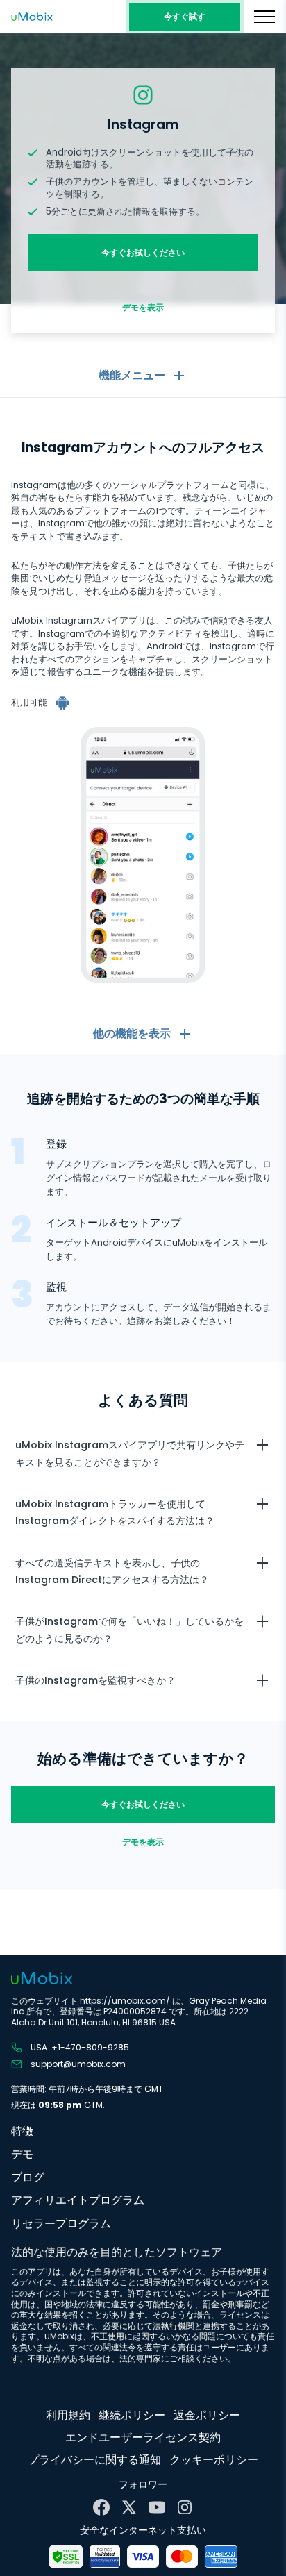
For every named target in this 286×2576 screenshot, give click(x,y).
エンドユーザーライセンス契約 (143, 2437)
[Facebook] (101, 2507)
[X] (129, 2507)
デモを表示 (143, 307)
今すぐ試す (185, 16)
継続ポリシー (132, 2415)
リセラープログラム (61, 2224)
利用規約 (68, 2415)
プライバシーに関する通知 (94, 2460)
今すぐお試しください (143, 252)
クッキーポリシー (214, 2460)
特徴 (22, 2131)
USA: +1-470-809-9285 (80, 2048)
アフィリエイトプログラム (78, 2200)
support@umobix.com (78, 2064)
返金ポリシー (207, 2415)
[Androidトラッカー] (64, 703)
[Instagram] (185, 2507)
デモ (22, 2154)
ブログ (28, 2177)
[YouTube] (157, 2507)
